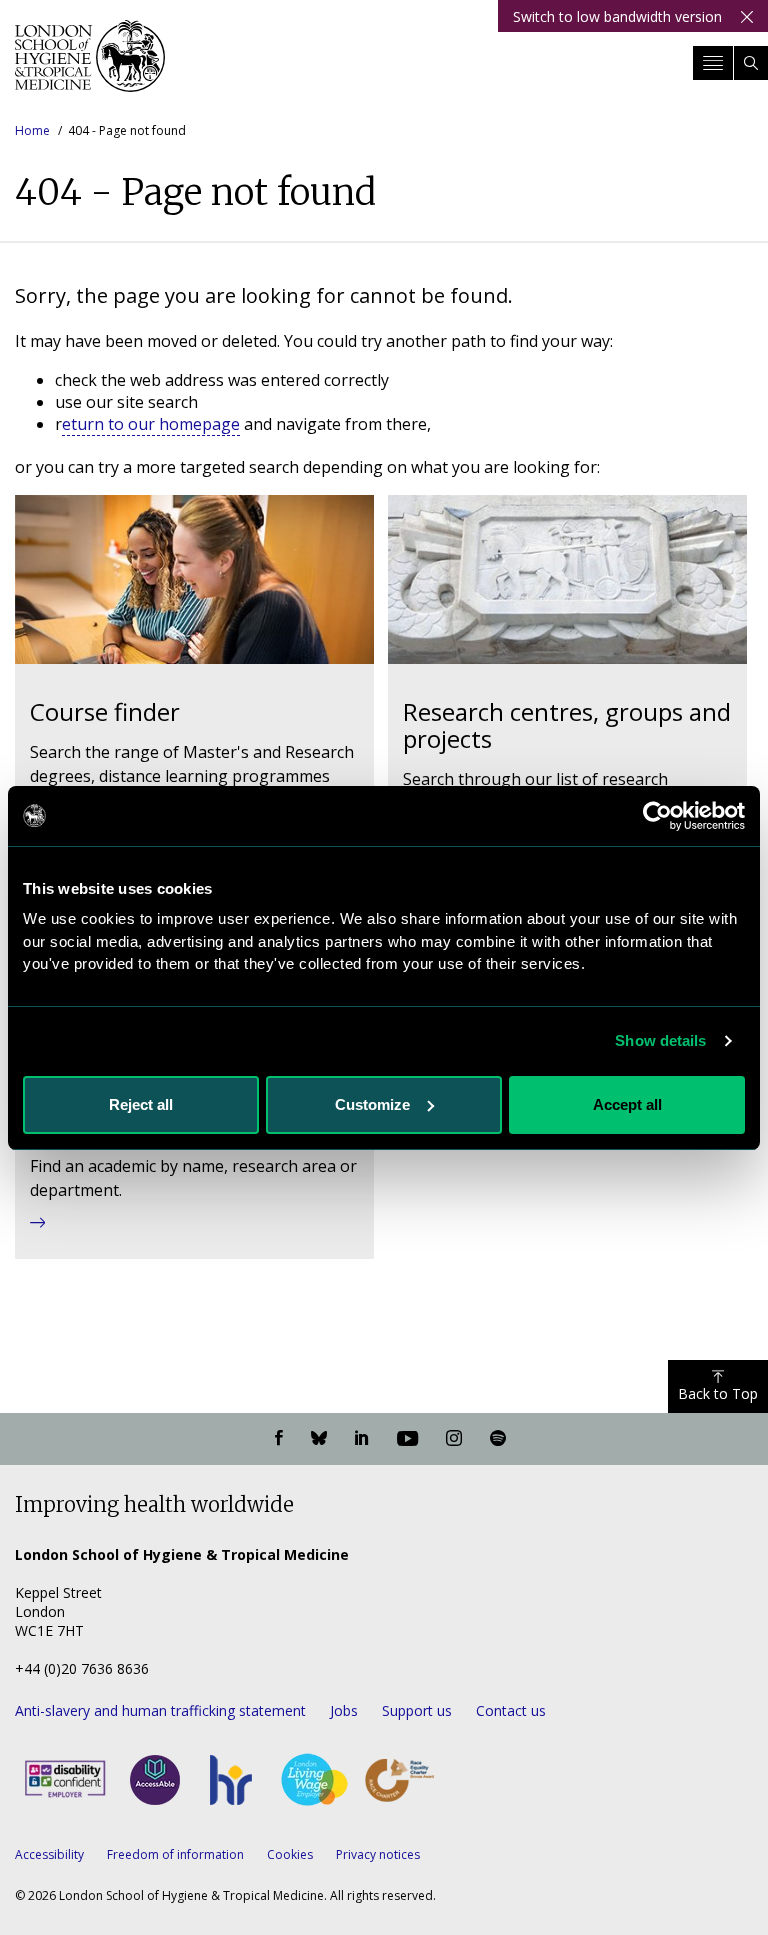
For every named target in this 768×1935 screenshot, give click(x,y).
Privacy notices (378, 1854)
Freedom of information (175, 1854)
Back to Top (718, 1393)
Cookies (290, 1854)
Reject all (141, 1104)
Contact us (511, 1710)
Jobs (344, 1710)
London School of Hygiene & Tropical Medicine (90, 64)
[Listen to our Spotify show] (498, 1439)
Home (32, 130)
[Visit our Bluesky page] (319, 1439)
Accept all (627, 1104)
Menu (713, 63)
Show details (660, 1040)
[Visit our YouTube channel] (407, 1439)
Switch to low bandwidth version (617, 16)
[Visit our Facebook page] (279, 1439)
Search (751, 63)
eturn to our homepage (151, 424)
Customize (372, 1104)
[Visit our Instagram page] (454, 1439)
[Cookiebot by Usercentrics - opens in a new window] (657, 816)
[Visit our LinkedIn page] (362, 1439)
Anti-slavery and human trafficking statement (160, 1710)
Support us (417, 1710)
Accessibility (49, 1854)
